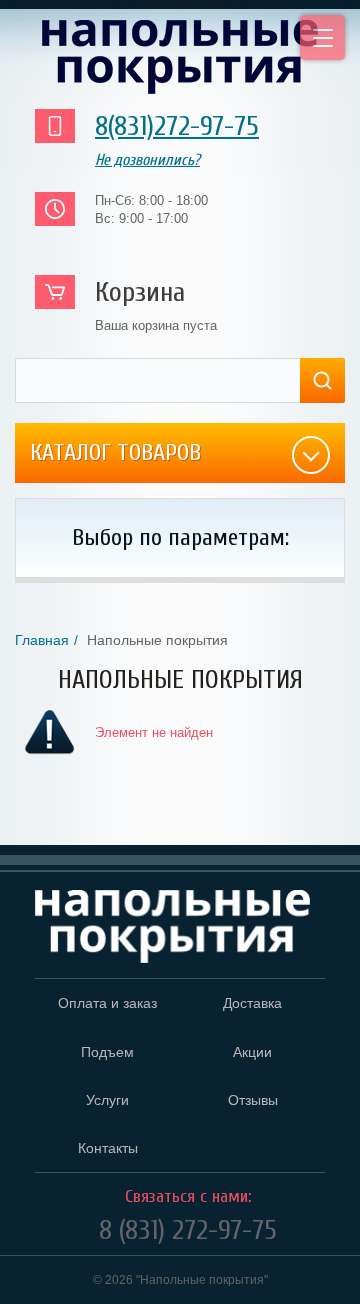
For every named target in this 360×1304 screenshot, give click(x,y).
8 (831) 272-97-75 (188, 1230)
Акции (252, 1052)
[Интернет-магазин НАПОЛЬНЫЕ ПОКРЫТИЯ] (180, 57)
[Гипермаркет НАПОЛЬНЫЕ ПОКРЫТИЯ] (172, 927)
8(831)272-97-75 (177, 126)
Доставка (252, 1003)
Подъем (107, 1052)
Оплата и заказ (107, 1003)
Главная (42, 640)
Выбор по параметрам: (180, 537)
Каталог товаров (115, 452)
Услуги (107, 1100)
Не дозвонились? (147, 160)
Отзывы (253, 1100)
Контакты (108, 1148)
